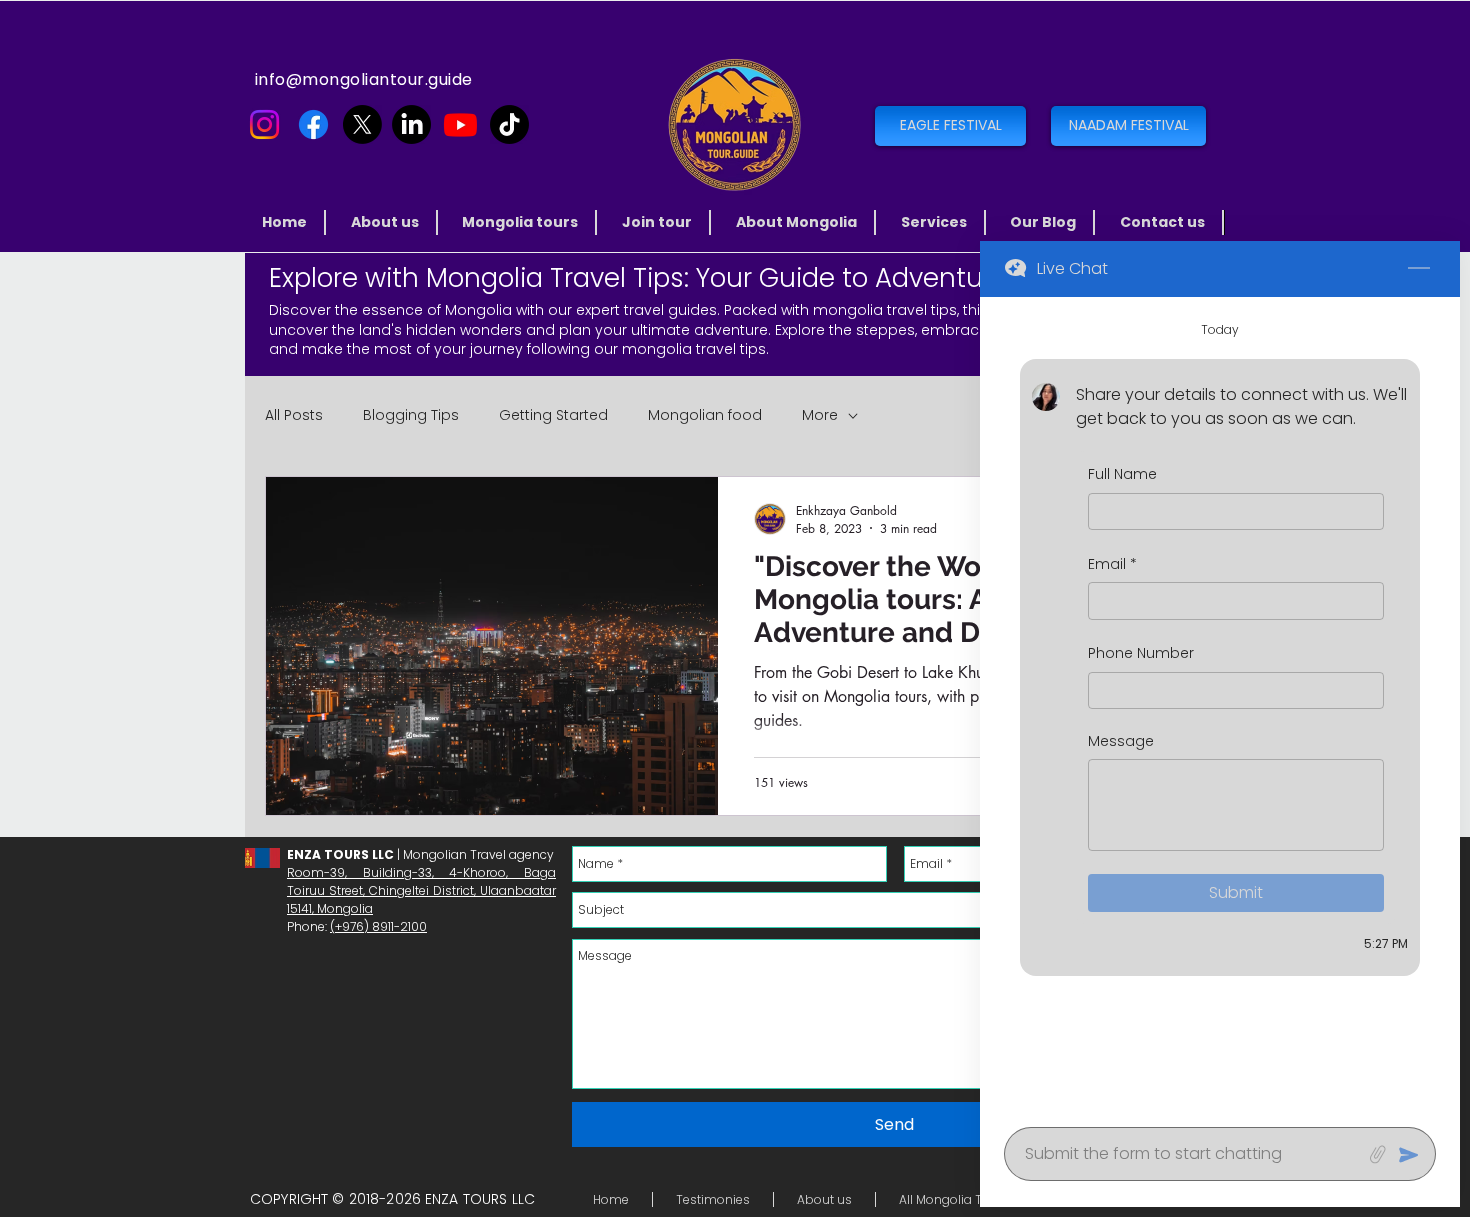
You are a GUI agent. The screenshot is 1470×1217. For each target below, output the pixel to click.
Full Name (1122, 474)
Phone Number (1141, 654)
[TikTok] (509, 124)
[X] (362, 124)
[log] (1220, 706)
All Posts (294, 415)
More (820, 415)
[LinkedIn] (411, 124)
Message (1121, 741)
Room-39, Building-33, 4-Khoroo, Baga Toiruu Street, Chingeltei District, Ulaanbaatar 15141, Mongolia (421, 890)
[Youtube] (460, 124)
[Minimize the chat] (1419, 269)
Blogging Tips (411, 415)
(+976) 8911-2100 (378, 926)
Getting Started (553, 415)
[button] (522, 222)
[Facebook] (313, 124)
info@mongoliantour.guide (364, 79)
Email (1112, 564)
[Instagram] (264, 124)
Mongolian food (705, 415)
